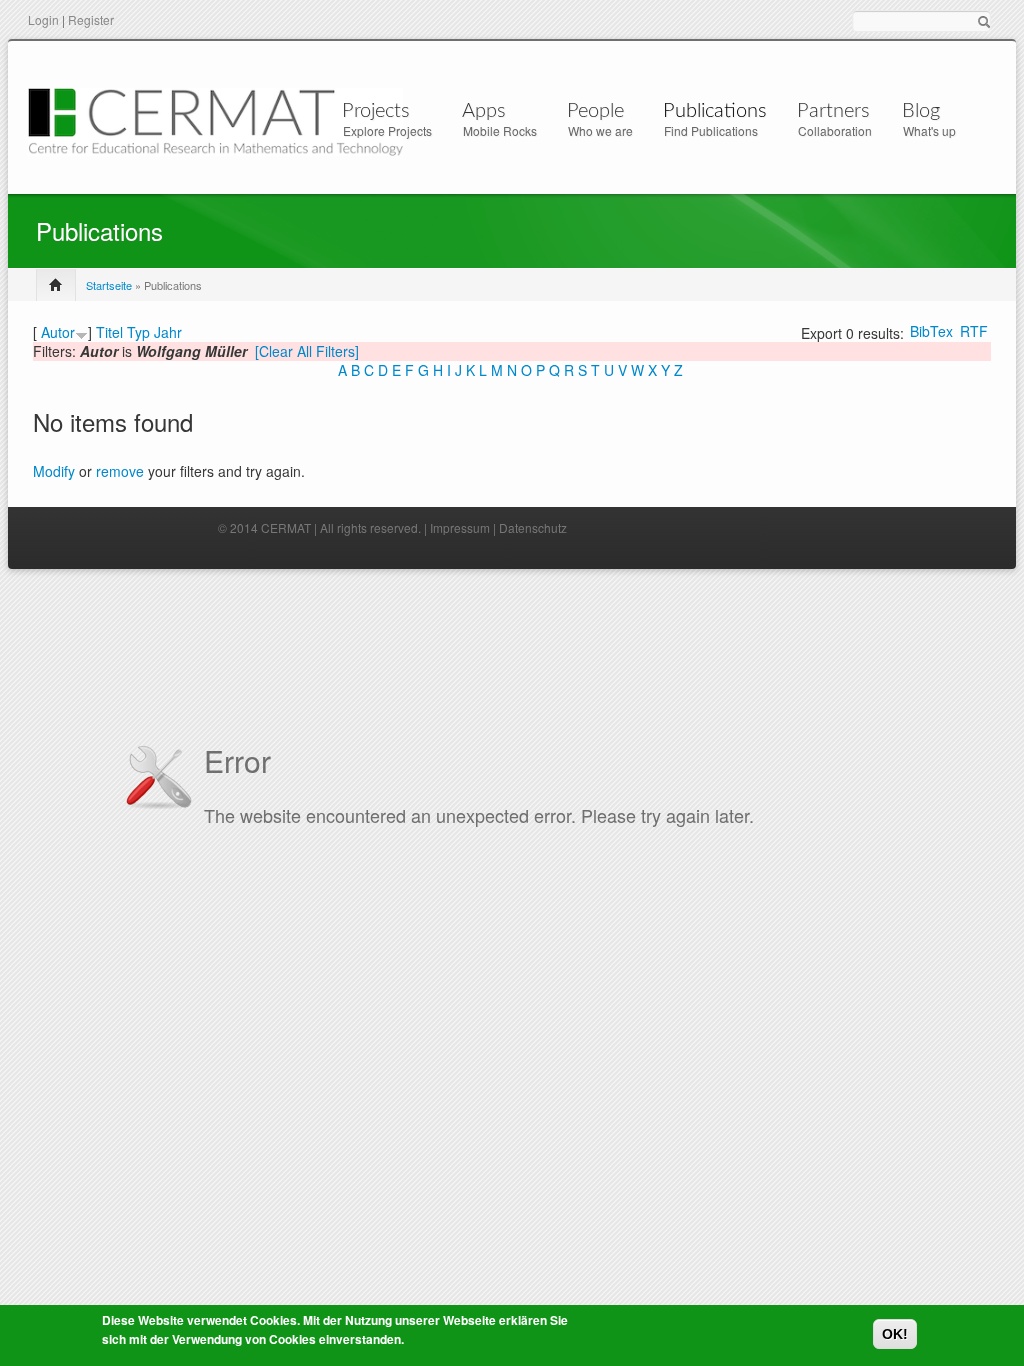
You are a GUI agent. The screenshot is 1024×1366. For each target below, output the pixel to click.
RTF (974, 331)
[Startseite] (215, 119)
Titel (109, 332)
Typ (138, 332)
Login (43, 19)
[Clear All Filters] (307, 351)
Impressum (460, 527)
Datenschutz (533, 527)
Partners (833, 111)
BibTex (931, 331)
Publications (715, 111)
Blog (921, 111)
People (595, 111)
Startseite (109, 285)
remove (120, 471)
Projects (376, 111)
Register (91, 19)
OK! (895, 1334)
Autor (58, 332)
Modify (54, 471)
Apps (484, 111)
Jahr (168, 332)
